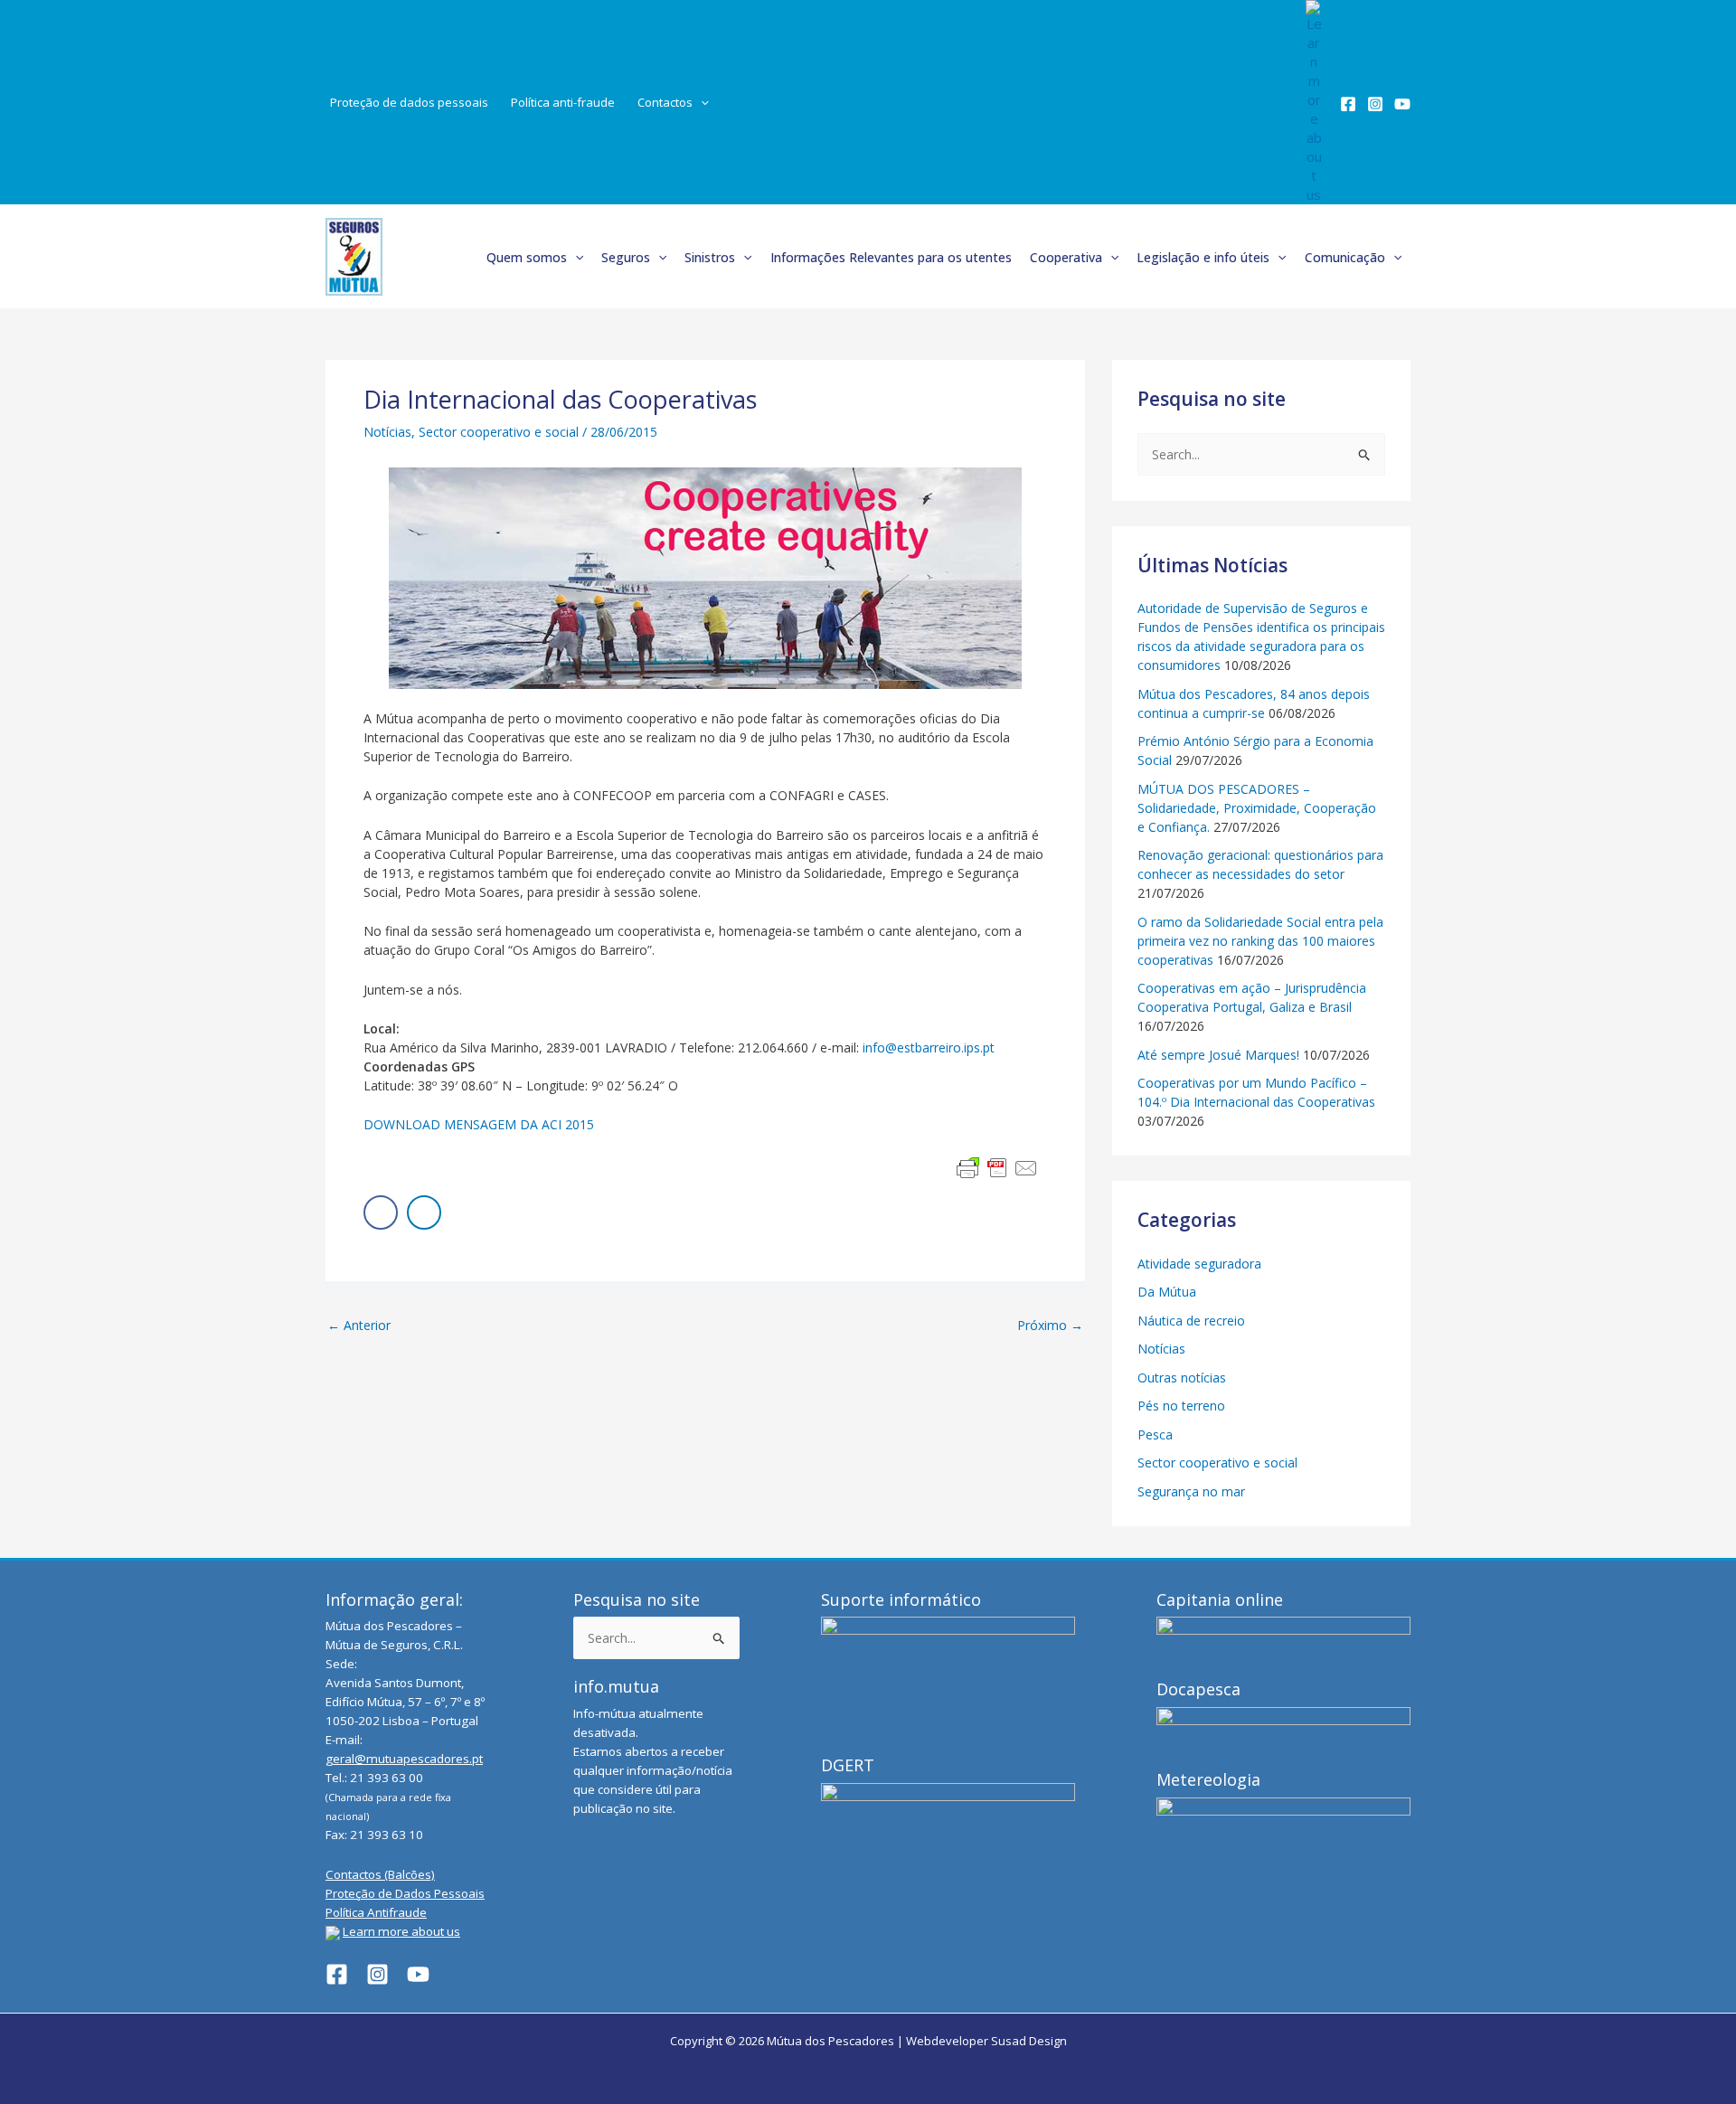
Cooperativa (1066, 257)
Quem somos (527, 257)
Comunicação (1345, 257)
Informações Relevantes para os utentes (891, 257)
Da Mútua (1167, 1292)
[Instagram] (1375, 104)
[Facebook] (1348, 104)
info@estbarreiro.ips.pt (929, 1047)
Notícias (387, 432)
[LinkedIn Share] (424, 1212)
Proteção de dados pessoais (409, 102)
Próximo (1050, 1326)
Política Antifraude (376, 1912)
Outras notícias (1182, 1378)
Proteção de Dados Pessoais (405, 1893)
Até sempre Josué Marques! (1218, 1055)
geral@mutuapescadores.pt (404, 1759)
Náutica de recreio (1191, 1321)
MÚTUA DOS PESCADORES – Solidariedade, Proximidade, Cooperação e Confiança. (1257, 808)
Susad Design (1029, 2041)
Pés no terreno (1181, 1406)
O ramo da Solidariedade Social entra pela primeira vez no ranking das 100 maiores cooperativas (1260, 941)
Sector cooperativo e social (499, 432)
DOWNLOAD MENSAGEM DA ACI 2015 (479, 1124)
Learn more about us (401, 1931)
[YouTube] (1402, 104)
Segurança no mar (1191, 1491)
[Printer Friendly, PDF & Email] (997, 1168)
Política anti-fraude (563, 102)
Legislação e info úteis (1203, 257)
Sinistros (710, 257)
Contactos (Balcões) (380, 1874)
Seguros (626, 257)
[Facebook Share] (381, 1212)
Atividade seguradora (1199, 1264)
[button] (701, 103)
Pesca (1155, 1434)
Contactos (665, 102)
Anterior (359, 1326)
